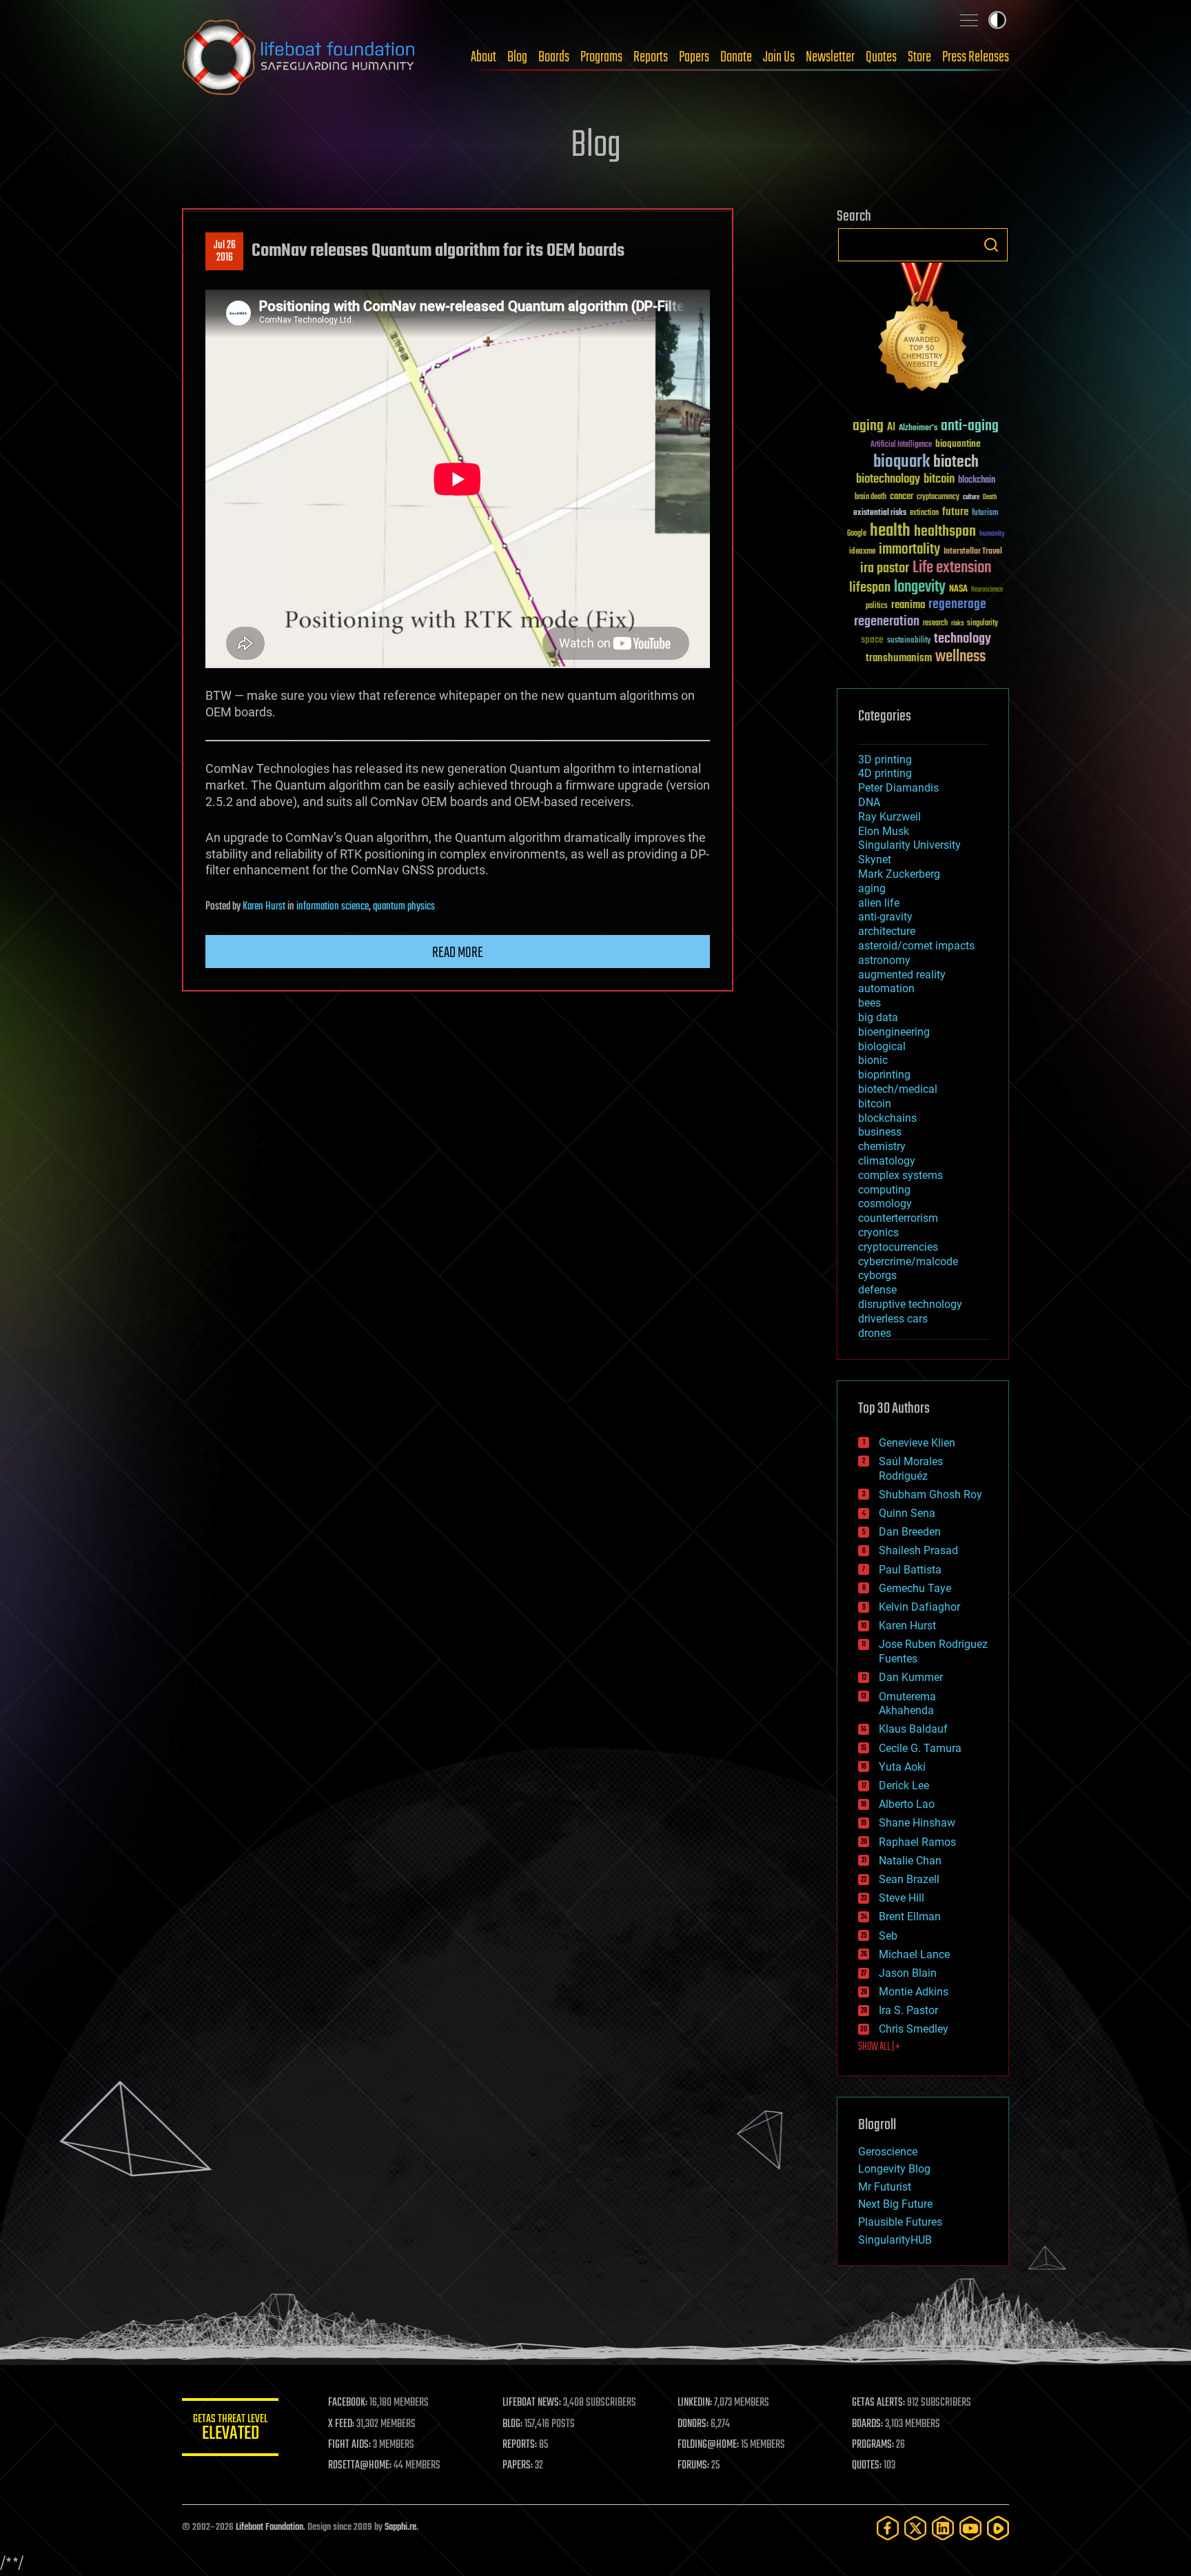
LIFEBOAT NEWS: (532, 2403)
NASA (958, 590)
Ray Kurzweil (889, 817)
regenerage (957, 605)
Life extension (952, 568)
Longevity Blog (894, 2169)
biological (882, 1046)
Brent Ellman (910, 1916)
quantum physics (404, 907)
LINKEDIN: (695, 2403)
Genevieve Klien (917, 1443)
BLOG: (512, 2424)
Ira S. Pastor (908, 2010)
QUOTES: (867, 2466)
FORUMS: (693, 2466)
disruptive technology (910, 1304)
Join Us (779, 57)
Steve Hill (902, 1898)
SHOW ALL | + (879, 2047)
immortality (909, 550)
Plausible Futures (900, 2222)
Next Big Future (895, 2204)
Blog (517, 57)
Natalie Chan (910, 1861)
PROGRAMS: (873, 2445)
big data (878, 1017)
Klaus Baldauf (913, 1729)
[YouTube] (970, 2528)
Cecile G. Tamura (920, 1748)
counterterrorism (898, 1218)
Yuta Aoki (902, 1767)
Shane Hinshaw (917, 1823)
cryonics (878, 1232)
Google (857, 534)
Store (919, 57)
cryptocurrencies (898, 1247)
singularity (983, 624)
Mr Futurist (885, 2187)
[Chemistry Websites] (923, 330)
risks (957, 623)
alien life (879, 903)
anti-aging (970, 426)
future (955, 512)
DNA (869, 802)
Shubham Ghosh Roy (930, 1495)
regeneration (887, 622)
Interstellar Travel (973, 552)
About (483, 57)
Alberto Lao (907, 1804)
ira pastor (885, 568)
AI (891, 428)
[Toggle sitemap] (969, 20)
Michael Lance (914, 1954)
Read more (458, 953)
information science (333, 907)
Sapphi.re (400, 2527)
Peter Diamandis (898, 788)
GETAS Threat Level (230, 2429)
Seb (888, 1936)
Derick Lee (904, 1785)
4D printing (885, 773)
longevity (920, 587)
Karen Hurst (264, 907)
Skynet (875, 859)
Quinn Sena (907, 1513)
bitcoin (939, 480)
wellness (960, 657)
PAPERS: (518, 2466)
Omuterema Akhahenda (907, 1704)
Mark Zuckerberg (899, 874)
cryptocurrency (938, 497)
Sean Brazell (909, 1879)
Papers (694, 57)
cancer (902, 497)
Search (991, 245)
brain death (871, 497)
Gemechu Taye (915, 1588)
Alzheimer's (918, 429)
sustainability (909, 641)
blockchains (887, 1118)
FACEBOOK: (348, 2403)
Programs (601, 57)
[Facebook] (888, 2528)
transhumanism (899, 658)
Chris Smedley (914, 2029)
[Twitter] (915, 2528)
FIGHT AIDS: (349, 2445)
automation (886, 988)
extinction (924, 513)
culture (971, 497)
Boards (554, 57)
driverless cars (893, 1319)
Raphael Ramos (917, 1842)
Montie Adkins (914, 1992)
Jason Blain (908, 1973)
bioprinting (884, 1075)
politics (877, 606)
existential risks (880, 513)
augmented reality (902, 975)
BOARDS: (867, 2424)
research (935, 624)
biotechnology (888, 480)
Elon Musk (884, 831)
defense (877, 1290)
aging (868, 426)
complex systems (900, 1175)
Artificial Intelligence (901, 445)
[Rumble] (998, 2528)
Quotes (881, 57)
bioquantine (958, 444)
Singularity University (909, 845)
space (872, 640)
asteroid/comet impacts (916, 946)
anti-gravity (885, 917)
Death (990, 497)
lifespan (870, 588)
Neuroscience (987, 591)
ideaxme (862, 552)
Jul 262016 (225, 252)
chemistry (882, 1146)
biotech (956, 462)
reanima (908, 605)
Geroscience (888, 2152)
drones (875, 1333)
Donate (736, 57)
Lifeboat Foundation (269, 2527)
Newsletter (830, 57)
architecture (887, 931)
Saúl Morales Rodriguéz (911, 1469)
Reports (651, 57)
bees (869, 1003)
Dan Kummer (911, 1677)
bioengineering (894, 1032)
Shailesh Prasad (918, 1550)
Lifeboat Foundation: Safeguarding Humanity (299, 57)
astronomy (884, 960)
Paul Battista (910, 1570)
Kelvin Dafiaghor (919, 1607)
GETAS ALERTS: (878, 2403)
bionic (873, 1060)
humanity (992, 534)
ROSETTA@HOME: (360, 2466)
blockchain (977, 481)
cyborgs (877, 1275)
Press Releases (976, 57)
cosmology (885, 1204)
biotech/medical (898, 1089)
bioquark (902, 462)
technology (963, 640)
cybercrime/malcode (908, 1261)
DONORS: (693, 2424)
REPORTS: (520, 2445)
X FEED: (341, 2424)
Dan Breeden (910, 1532)
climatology (887, 1161)
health (890, 531)
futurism (985, 514)
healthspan (945, 532)
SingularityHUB (895, 2240)
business (880, 1132)
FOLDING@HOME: (708, 2445)
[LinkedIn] (943, 2528)
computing (884, 1190)
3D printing (885, 759)
